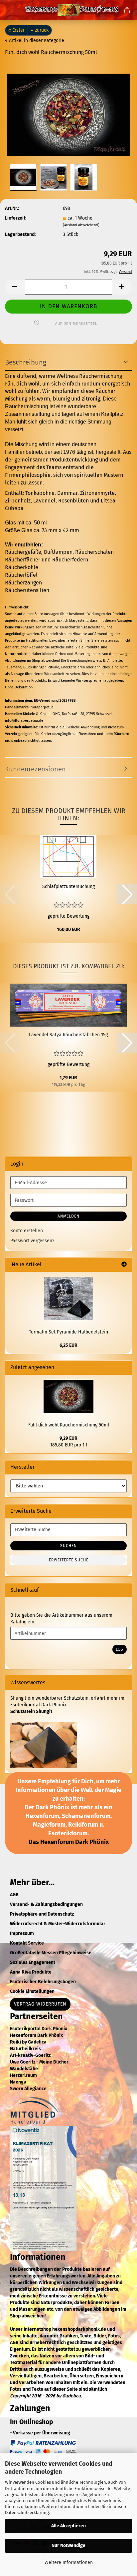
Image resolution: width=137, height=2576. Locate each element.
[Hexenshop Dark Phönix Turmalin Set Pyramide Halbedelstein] (69, 1298)
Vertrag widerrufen (40, 2004)
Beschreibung (26, 362)
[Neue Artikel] (124, 1265)
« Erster (16, 30)
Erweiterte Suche (69, 1560)
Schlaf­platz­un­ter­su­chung (68, 886)
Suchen (68, 1546)
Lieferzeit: (16, 218)
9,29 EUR (68, 1438)
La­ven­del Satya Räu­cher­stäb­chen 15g (68, 1035)
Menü (10, 10)
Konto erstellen (27, 1231)
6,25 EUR (68, 1345)
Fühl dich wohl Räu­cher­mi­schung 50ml (69, 1425)
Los (120, 1649)
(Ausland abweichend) (81, 225)
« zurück (40, 30)
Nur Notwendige (68, 2546)
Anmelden (68, 1216)
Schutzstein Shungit (31, 1712)
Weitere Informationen (69, 2563)
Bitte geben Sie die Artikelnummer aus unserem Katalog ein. (61, 1619)
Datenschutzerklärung (27, 2513)
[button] (15, 287)
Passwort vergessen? (32, 1241)
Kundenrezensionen (35, 769)
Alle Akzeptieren (68, 2526)
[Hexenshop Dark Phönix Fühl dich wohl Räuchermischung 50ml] (69, 112)
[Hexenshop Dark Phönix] (68, 10)
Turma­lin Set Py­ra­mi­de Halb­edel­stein (68, 1332)
